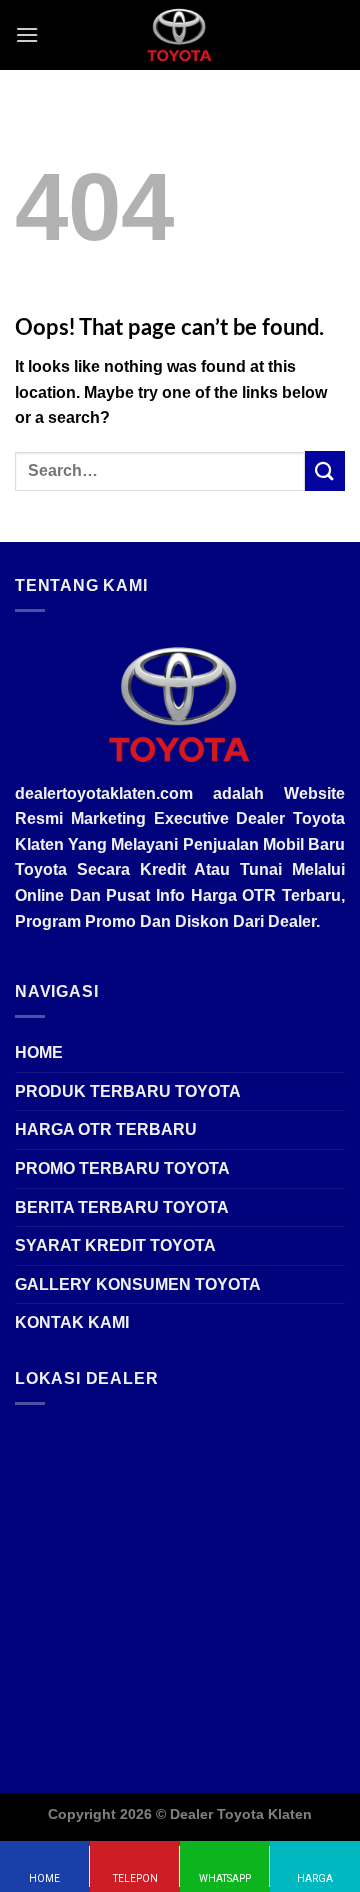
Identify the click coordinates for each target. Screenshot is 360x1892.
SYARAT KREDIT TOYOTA (115, 1245)
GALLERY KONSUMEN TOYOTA (138, 1284)
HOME (39, 1052)
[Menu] (27, 34)
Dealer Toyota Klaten (241, 1814)
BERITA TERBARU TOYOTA (122, 1207)
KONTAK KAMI (72, 1322)
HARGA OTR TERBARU (106, 1129)
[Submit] (325, 470)
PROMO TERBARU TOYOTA (122, 1168)
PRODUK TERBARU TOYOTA (128, 1091)
